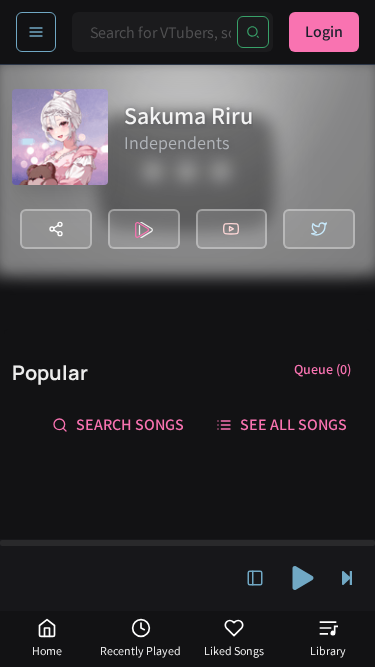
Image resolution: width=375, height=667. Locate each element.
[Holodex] (144, 229)
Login (324, 31)
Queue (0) (322, 369)
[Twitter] (319, 229)
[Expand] (255, 578)
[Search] (253, 32)
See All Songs (293, 424)
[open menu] (36, 32)
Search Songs (130, 424)
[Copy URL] (56, 229)
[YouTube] (232, 229)
